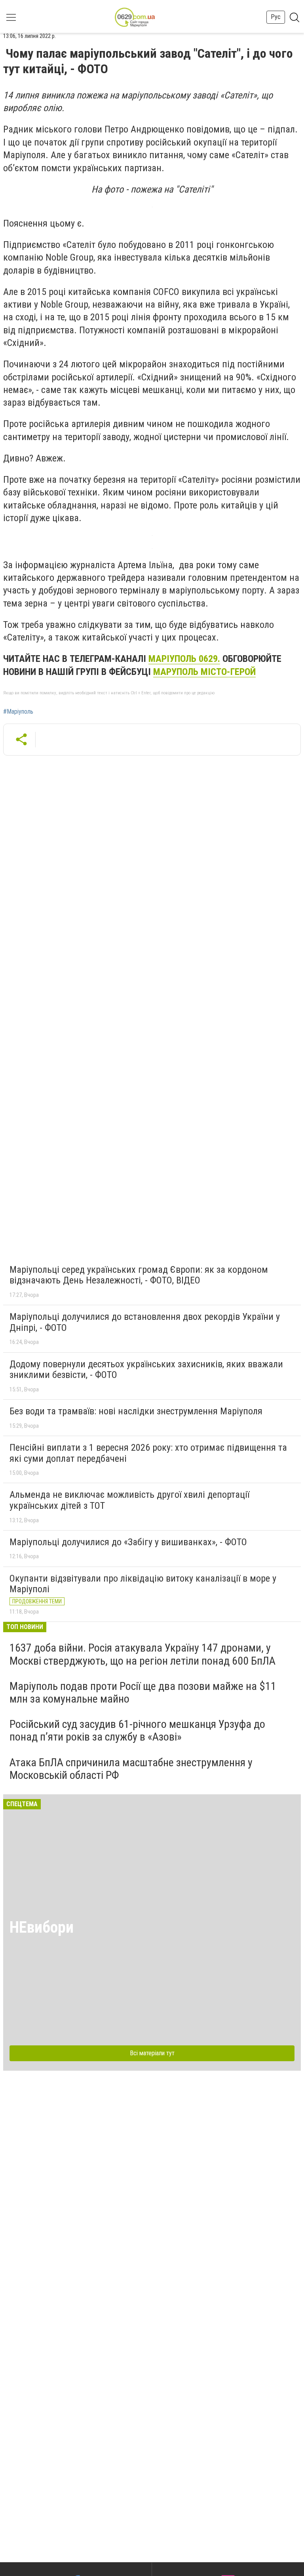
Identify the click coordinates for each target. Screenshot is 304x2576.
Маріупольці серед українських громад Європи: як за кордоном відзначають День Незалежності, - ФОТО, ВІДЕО (139, 1275)
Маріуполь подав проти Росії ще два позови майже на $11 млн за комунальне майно (143, 1692)
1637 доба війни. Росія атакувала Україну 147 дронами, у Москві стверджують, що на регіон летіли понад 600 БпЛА (142, 1654)
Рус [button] (276, 17)
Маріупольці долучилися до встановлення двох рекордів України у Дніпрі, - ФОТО (145, 1322)
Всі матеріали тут (152, 2053)
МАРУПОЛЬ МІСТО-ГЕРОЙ (204, 672)
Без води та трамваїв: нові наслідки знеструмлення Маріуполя (136, 1411)
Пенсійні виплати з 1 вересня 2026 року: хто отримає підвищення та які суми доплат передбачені (148, 1453)
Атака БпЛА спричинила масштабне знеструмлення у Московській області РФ (131, 1769)
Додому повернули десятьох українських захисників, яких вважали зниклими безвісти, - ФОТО (146, 1370)
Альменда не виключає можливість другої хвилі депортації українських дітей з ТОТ (129, 1500)
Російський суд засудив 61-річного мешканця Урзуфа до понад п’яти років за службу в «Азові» (137, 1730)
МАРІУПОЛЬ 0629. (184, 659)
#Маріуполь (18, 712)
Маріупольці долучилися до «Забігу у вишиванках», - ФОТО (128, 1542)
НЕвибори (42, 1927)
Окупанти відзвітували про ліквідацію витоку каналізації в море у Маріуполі (143, 1584)
